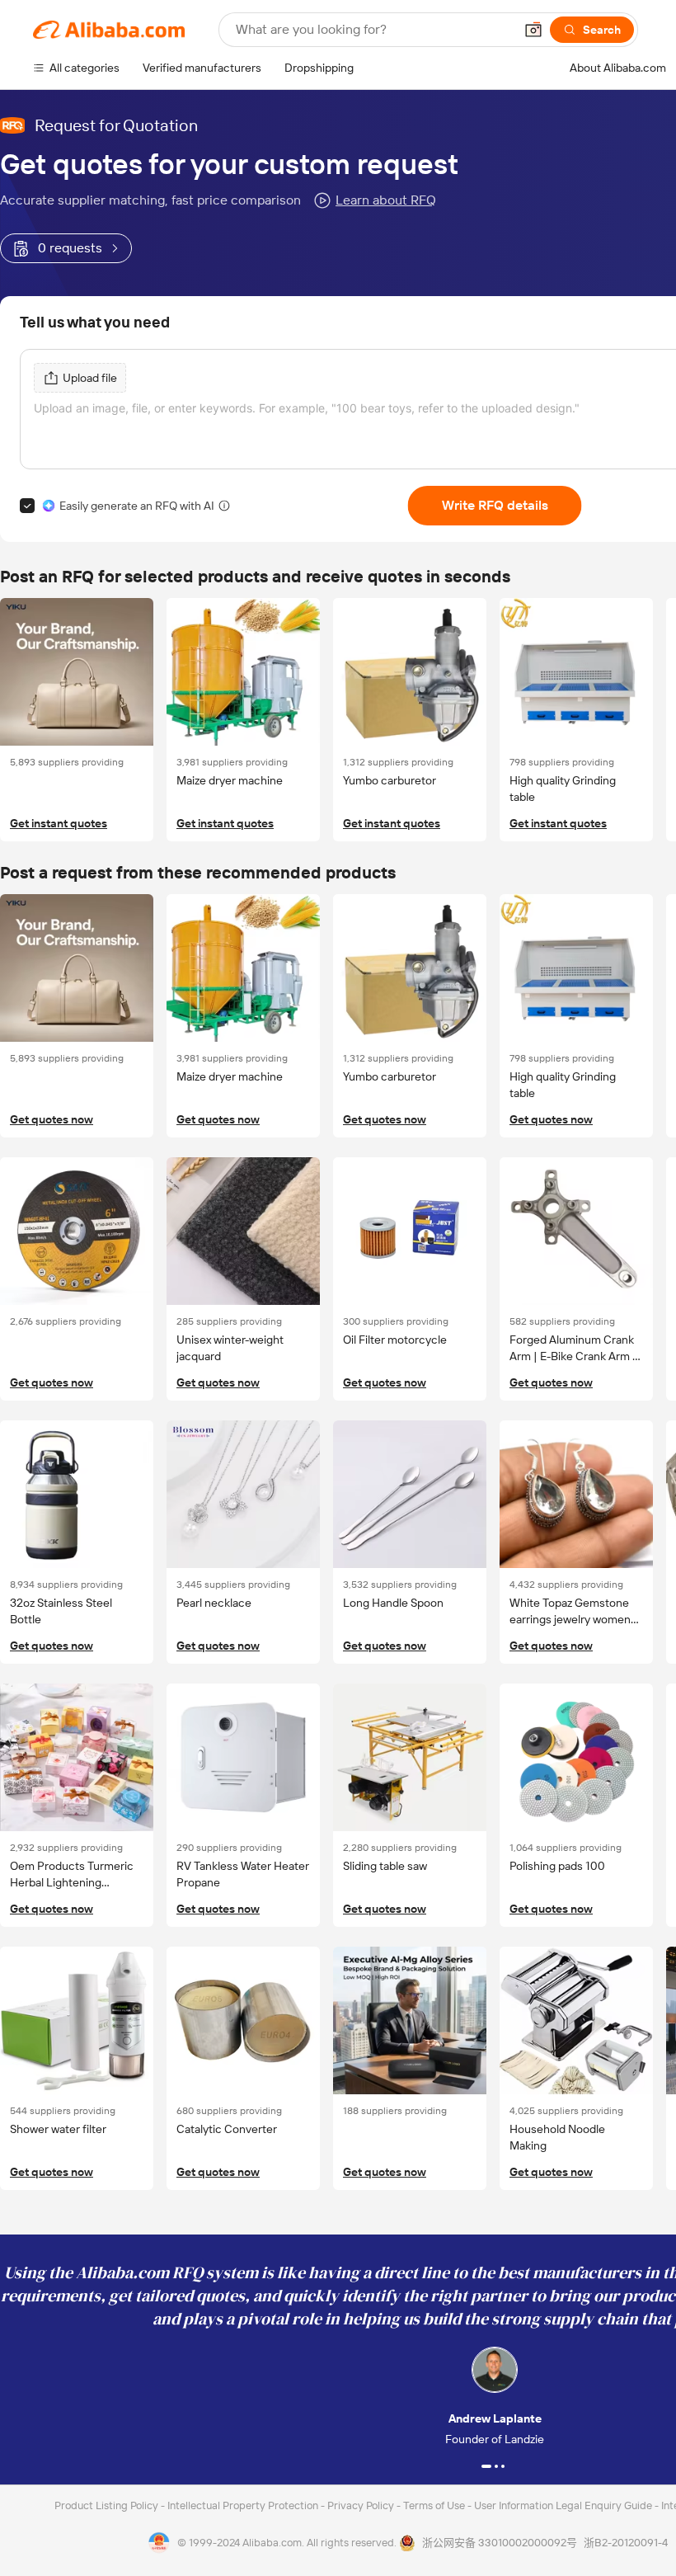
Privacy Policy (362, 2505)
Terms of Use (435, 2505)
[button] (533, 30)
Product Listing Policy (108, 2505)
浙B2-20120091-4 (626, 2543)
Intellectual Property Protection (244, 2505)
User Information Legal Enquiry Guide (563, 2505)
